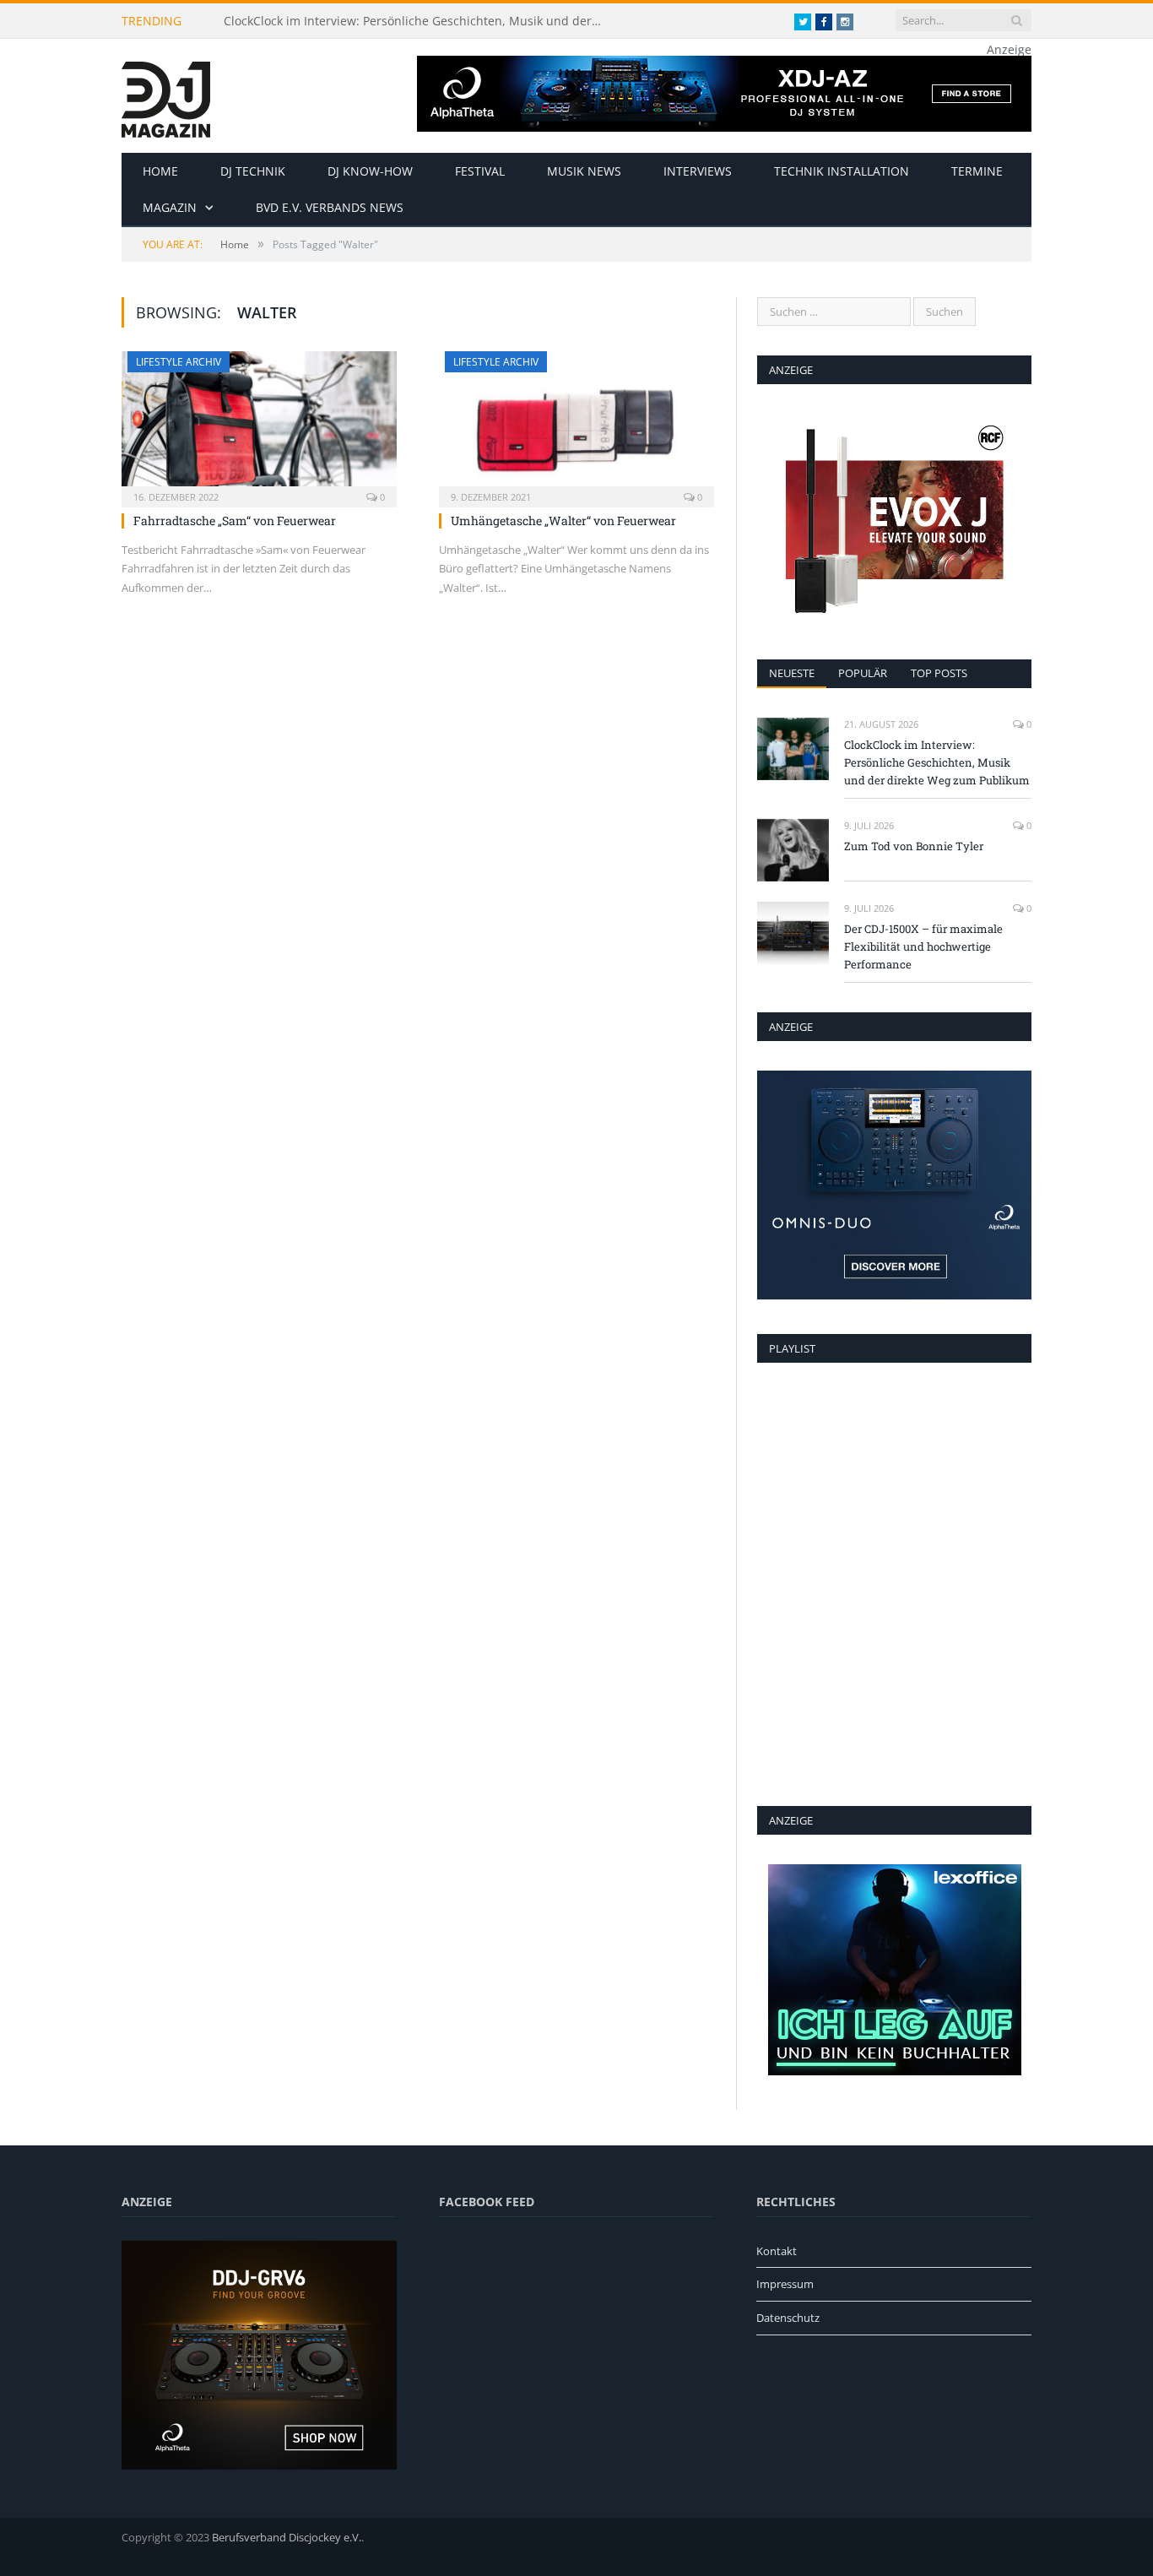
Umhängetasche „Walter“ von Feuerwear (563, 521)
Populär (863, 673)
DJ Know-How (370, 171)
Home (160, 171)
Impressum (785, 2284)
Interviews (698, 171)
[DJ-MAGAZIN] (166, 96)
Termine (977, 171)
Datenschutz (788, 2318)
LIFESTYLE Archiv (179, 362)
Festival (480, 171)
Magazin (170, 207)
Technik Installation (842, 171)
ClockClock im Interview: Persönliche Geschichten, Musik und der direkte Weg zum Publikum (418, 21)
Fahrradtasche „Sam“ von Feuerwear (235, 521)
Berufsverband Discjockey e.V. (287, 2537)
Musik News (584, 171)
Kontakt (777, 2251)
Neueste (792, 673)
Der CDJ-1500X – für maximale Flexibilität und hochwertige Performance (923, 946)
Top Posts (939, 673)
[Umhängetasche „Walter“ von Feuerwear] (576, 424)
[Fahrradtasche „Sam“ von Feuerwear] (259, 424)
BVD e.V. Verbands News (330, 207)
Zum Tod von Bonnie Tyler (914, 846)
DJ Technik (253, 171)
